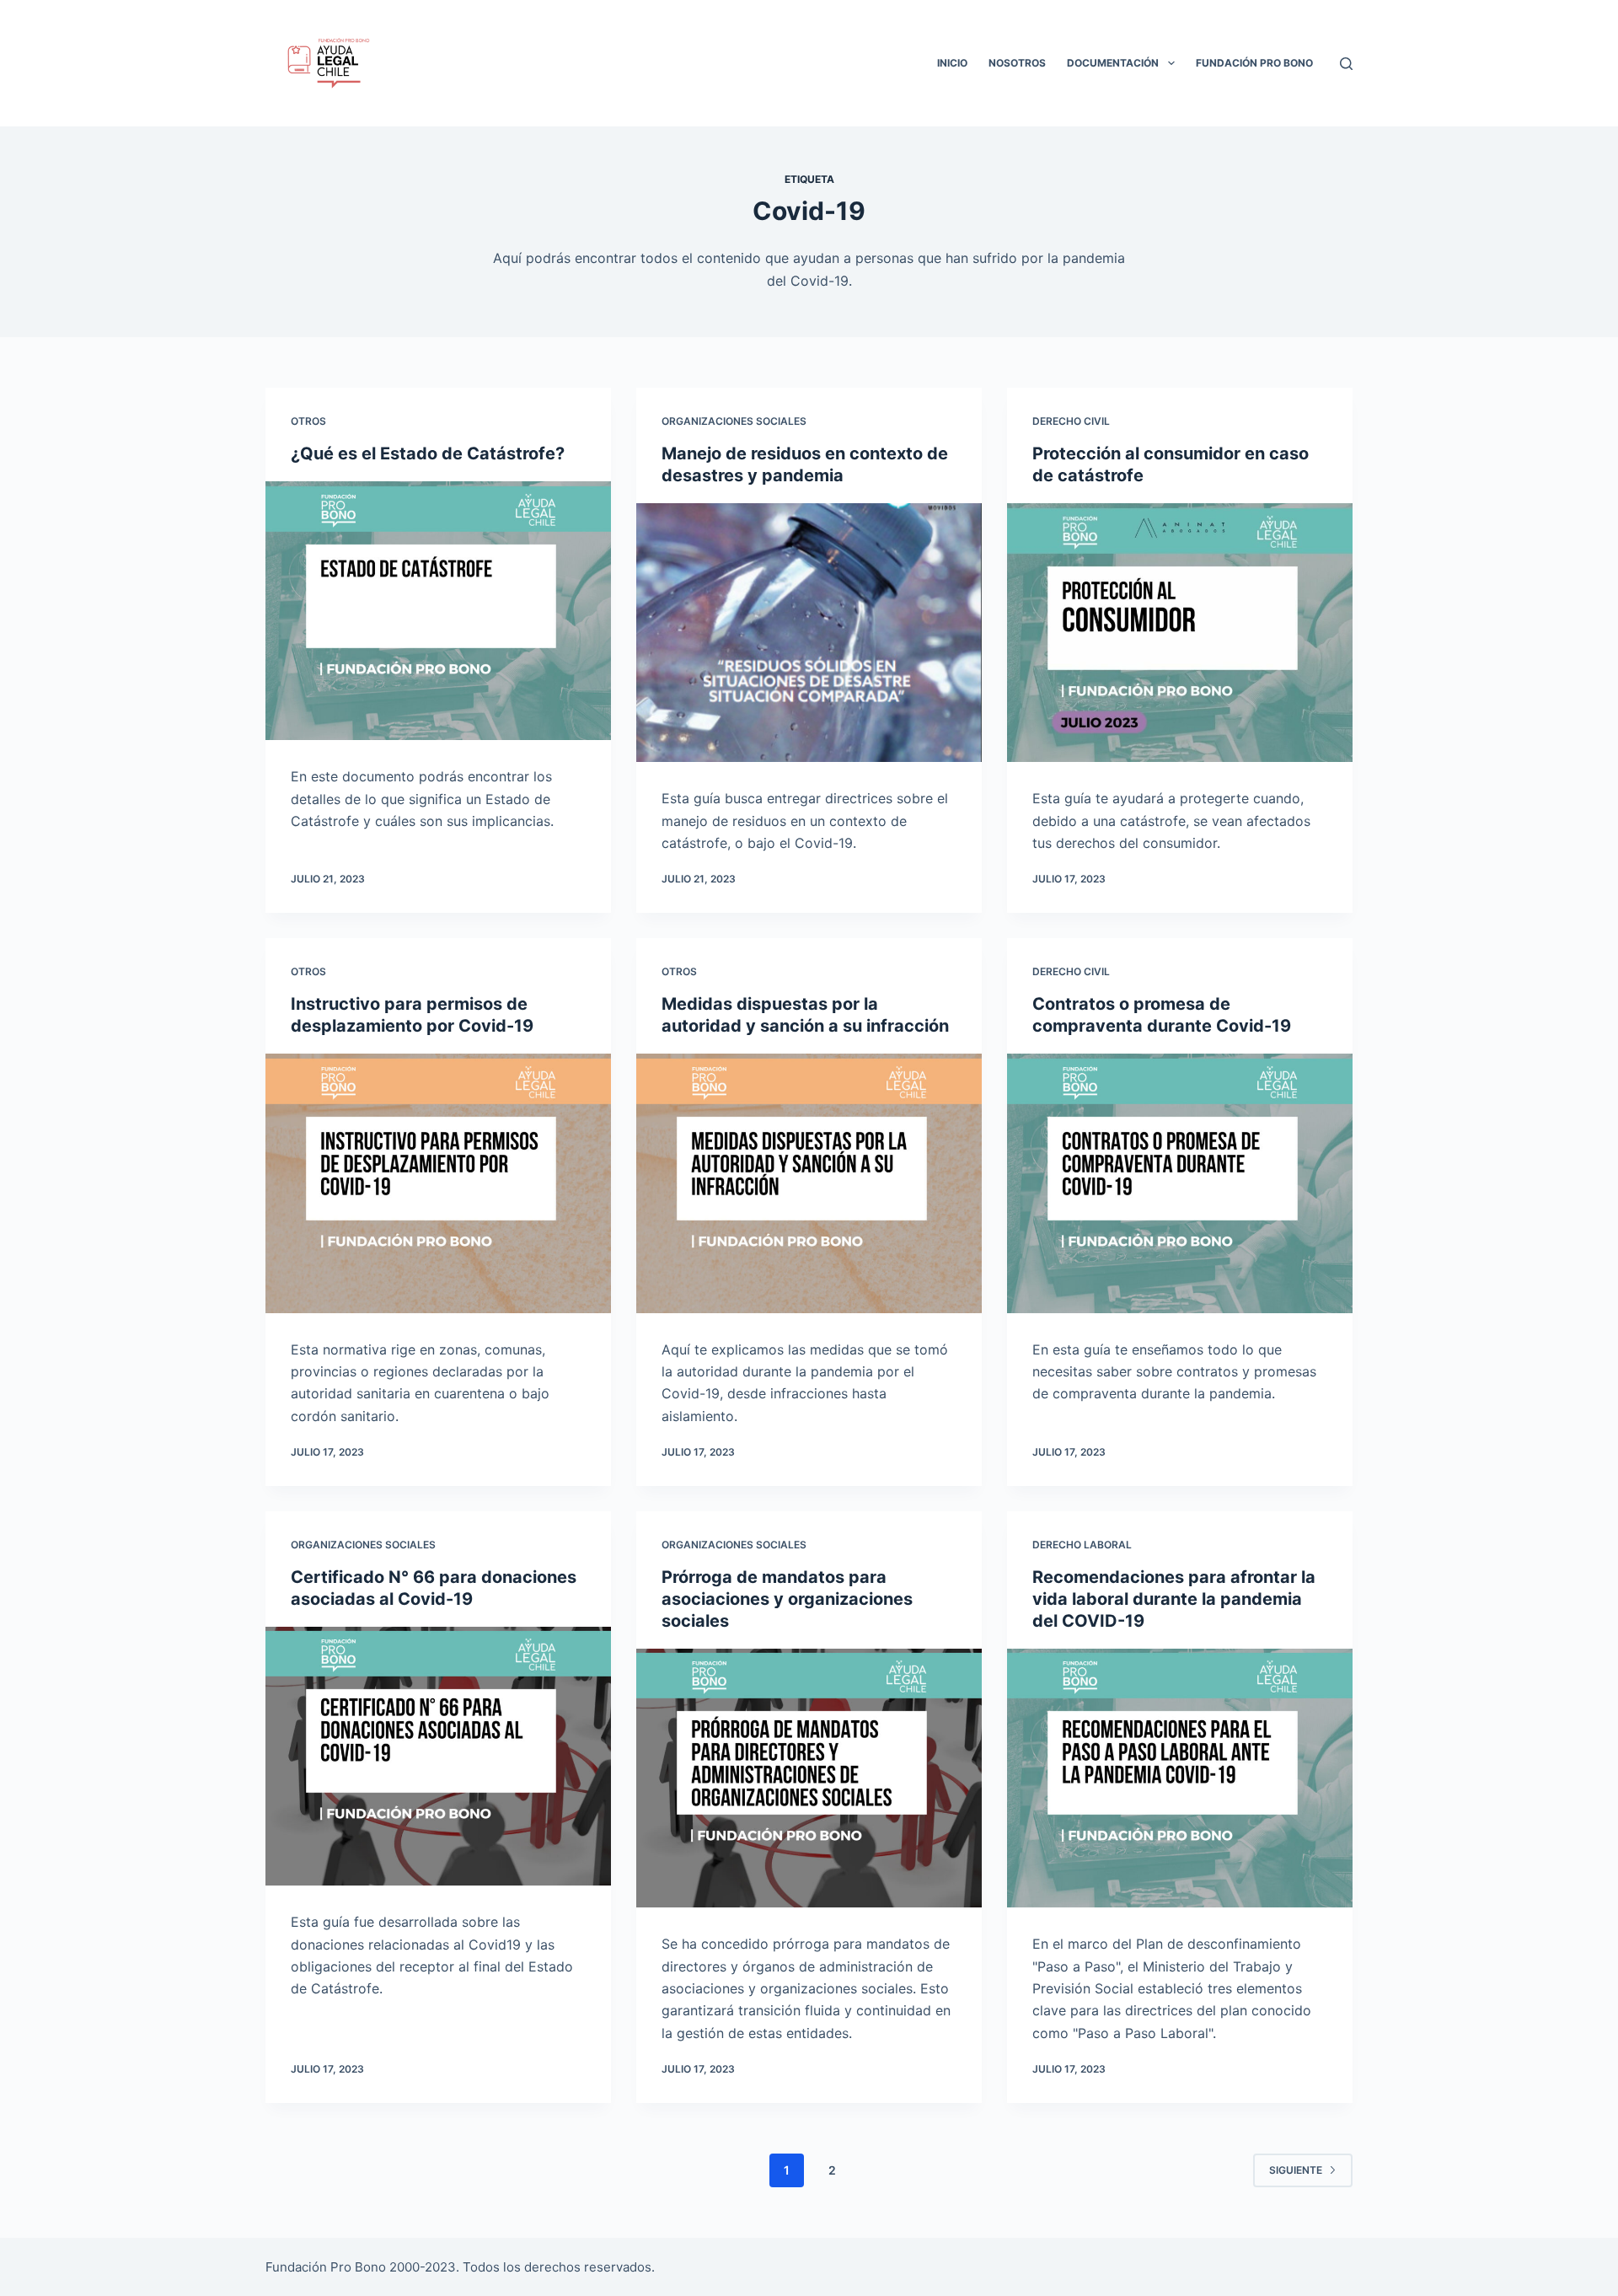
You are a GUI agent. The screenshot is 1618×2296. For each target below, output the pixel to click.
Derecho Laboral (1082, 1545)
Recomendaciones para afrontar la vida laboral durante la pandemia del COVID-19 (1174, 1599)
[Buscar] (1346, 64)
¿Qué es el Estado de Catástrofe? (428, 453)
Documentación (1113, 63)
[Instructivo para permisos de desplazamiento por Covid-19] (438, 1183)
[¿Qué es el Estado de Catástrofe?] (438, 611)
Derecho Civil (1071, 421)
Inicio (952, 63)
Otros (308, 421)
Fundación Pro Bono (1254, 63)
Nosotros (1017, 63)
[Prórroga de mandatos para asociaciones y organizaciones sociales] (809, 1778)
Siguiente (1296, 2170)
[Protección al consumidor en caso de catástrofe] (1180, 633)
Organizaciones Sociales (734, 421)
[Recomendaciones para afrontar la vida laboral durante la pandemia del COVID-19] (1180, 1778)
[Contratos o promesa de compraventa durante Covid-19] (1180, 1183)
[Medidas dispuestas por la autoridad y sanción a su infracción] (809, 1183)
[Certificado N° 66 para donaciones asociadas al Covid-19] (438, 1757)
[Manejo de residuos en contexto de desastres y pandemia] (809, 633)
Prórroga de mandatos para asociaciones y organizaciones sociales (787, 1599)
